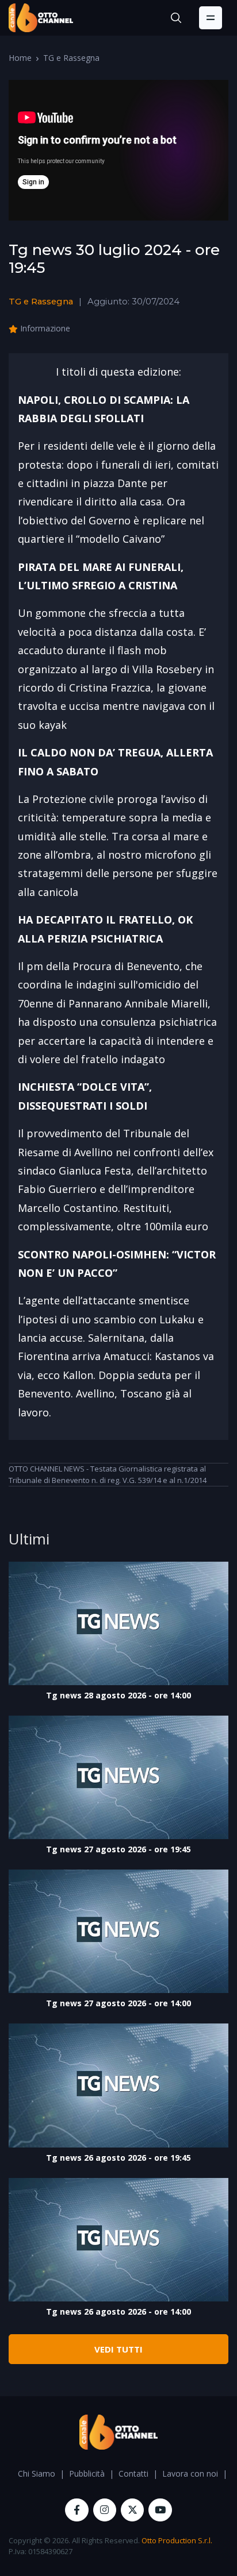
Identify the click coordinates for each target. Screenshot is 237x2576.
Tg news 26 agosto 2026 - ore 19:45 (118, 2158)
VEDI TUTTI (118, 2349)
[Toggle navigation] (211, 18)
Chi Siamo (37, 2473)
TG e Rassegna (71, 58)
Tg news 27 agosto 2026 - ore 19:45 (118, 1849)
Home (20, 58)
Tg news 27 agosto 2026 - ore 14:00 (118, 2003)
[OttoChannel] (41, 18)
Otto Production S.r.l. (177, 2540)
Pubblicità (87, 2473)
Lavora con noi (190, 2473)
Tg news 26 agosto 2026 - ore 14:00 (118, 2312)
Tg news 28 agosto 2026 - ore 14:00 (118, 1695)
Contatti (133, 2473)
